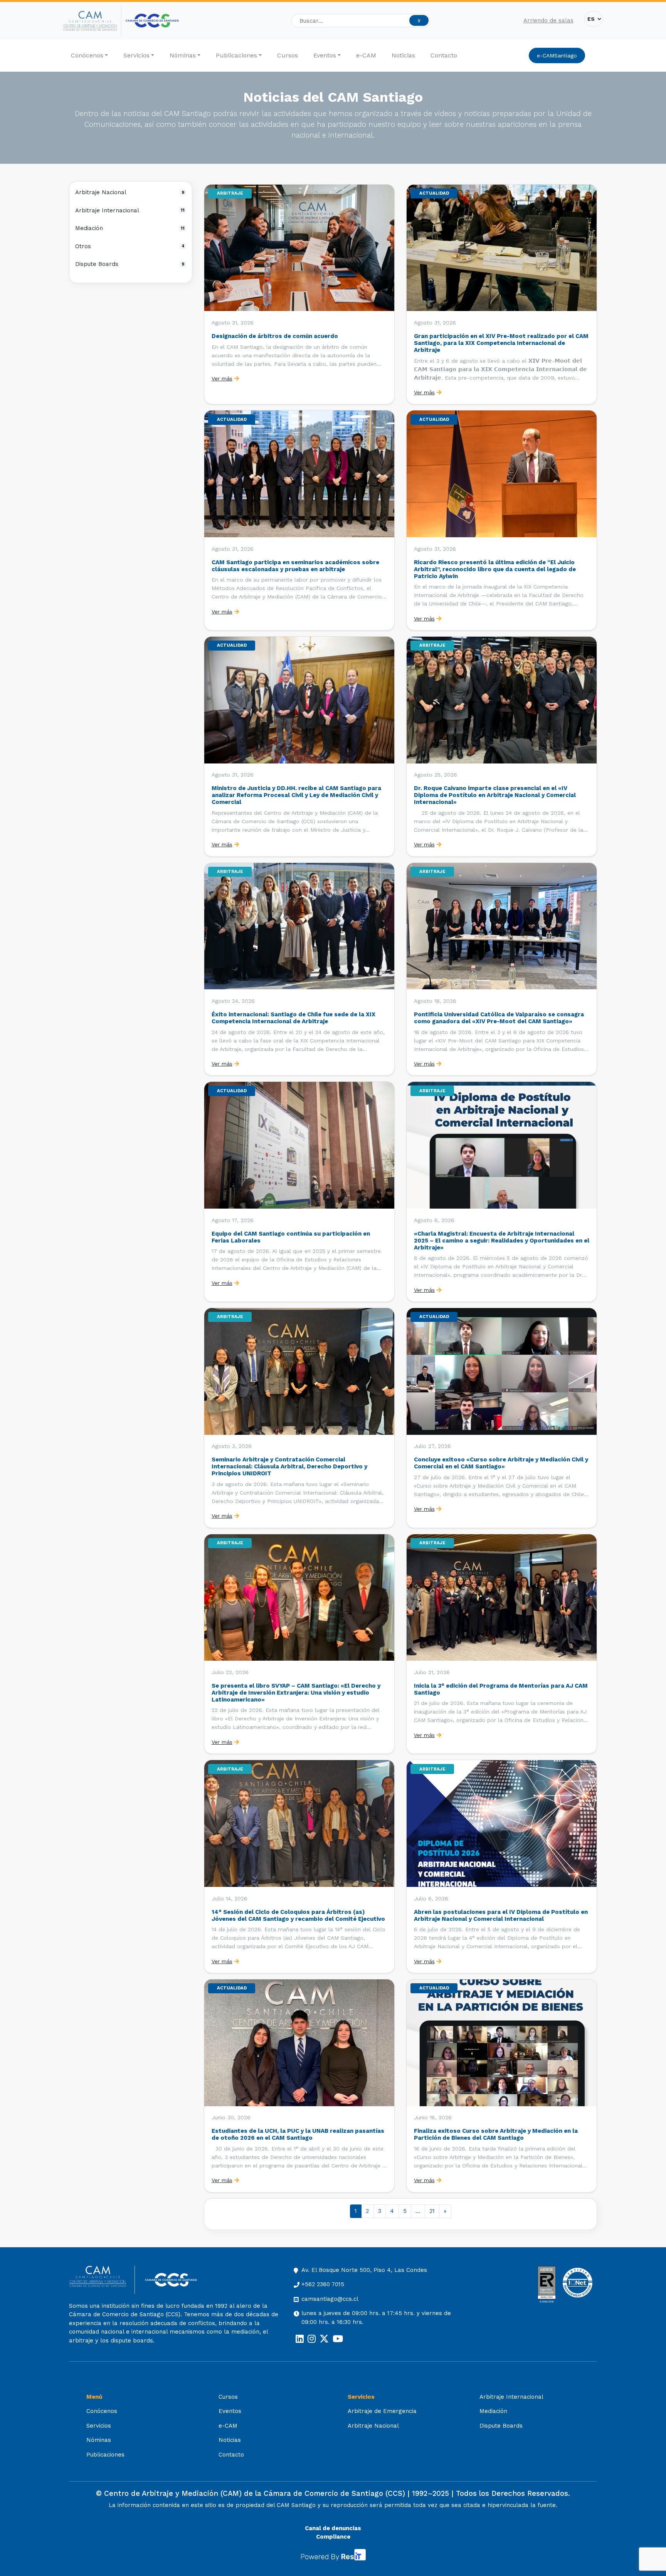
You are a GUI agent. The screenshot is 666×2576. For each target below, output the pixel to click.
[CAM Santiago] (102, 2280)
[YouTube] (338, 2339)
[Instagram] (312, 2339)
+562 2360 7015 (323, 2284)
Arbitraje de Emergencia (382, 2411)
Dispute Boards (130, 264)
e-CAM (366, 55)
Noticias (403, 55)
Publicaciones (236, 55)
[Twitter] (324, 2339)
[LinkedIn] (300, 2339)
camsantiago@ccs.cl (330, 2299)
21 (432, 2211)
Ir (419, 20)
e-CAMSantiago (557, 55)
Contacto (444, 55)
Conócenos (87, 55)
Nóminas (183, 55)
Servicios (136, 55)
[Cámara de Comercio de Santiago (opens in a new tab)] (152, 21)
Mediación (130, 228)
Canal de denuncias (333, 2528)
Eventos (325, 55)
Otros (130, 246)
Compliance (333, 2537)
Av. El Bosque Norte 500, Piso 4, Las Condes (364, 2270)
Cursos (288, 55)
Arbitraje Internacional (130, 210)
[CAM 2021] (92, 21)
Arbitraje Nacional (130, 192)
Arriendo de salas (548, 20)
